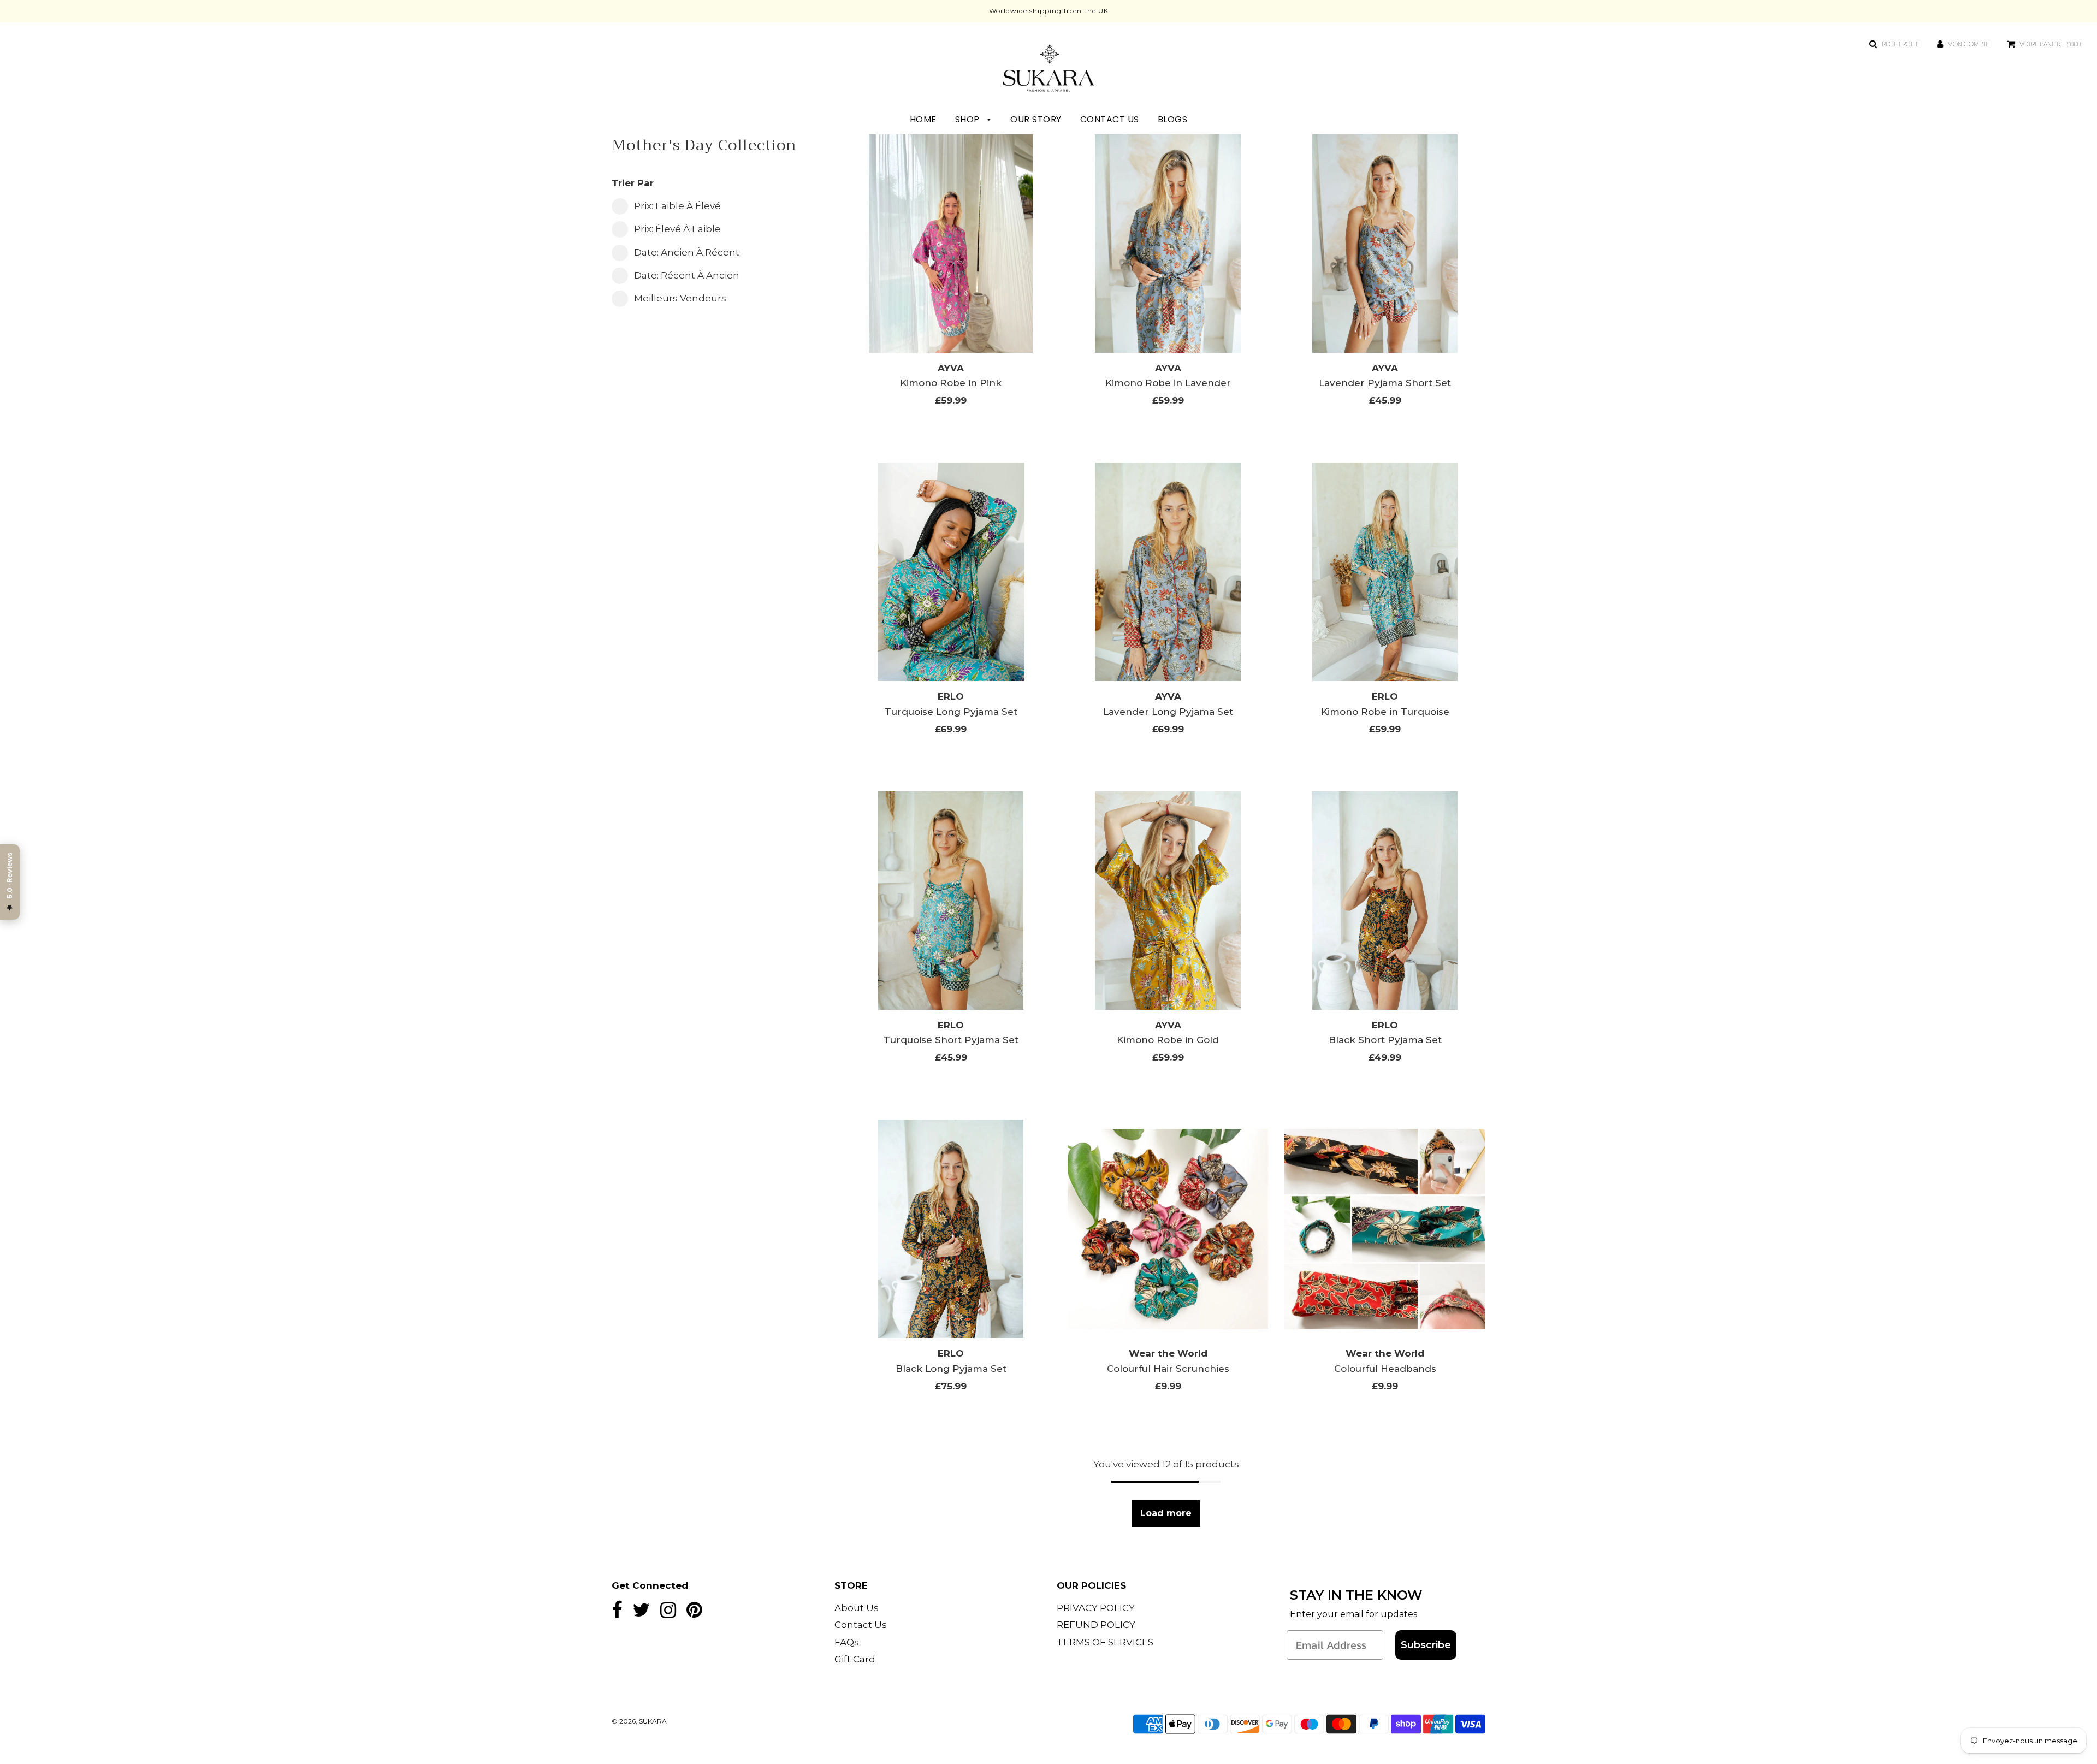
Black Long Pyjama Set (951, 1369)
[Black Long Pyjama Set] (951, 1229)
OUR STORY (1036, 119)
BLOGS (1173, 119)
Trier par (633, 183)
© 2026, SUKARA (639, 1721)
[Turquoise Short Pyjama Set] (951, 901)
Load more (1166, 1513)
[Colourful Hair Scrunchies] (1168, 1229)
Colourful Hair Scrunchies (1168, 1369)
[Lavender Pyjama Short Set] (1385, 244)
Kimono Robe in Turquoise (1385, 712)
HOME (923, 119)
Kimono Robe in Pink (951, 383)
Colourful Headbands (1385, 1369)
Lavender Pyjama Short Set (1385, 383)
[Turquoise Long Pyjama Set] (951, 572)
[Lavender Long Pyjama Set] (1168, 572)
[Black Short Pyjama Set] (1385, 901)
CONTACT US (1110, 119)
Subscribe (1426, 1645)
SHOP (969, 119)
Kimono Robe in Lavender (1168, 383)
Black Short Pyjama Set (1385, 1040)
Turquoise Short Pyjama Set (951, 1040)
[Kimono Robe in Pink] (951, 244)
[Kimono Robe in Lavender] (1168, 244)
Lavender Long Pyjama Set (1168, 712)
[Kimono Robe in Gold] (1168, 901)
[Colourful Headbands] (1385, 1229)
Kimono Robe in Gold (1168, 1040)
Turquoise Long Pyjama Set (951, 712)
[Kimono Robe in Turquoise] (1385, 572)
